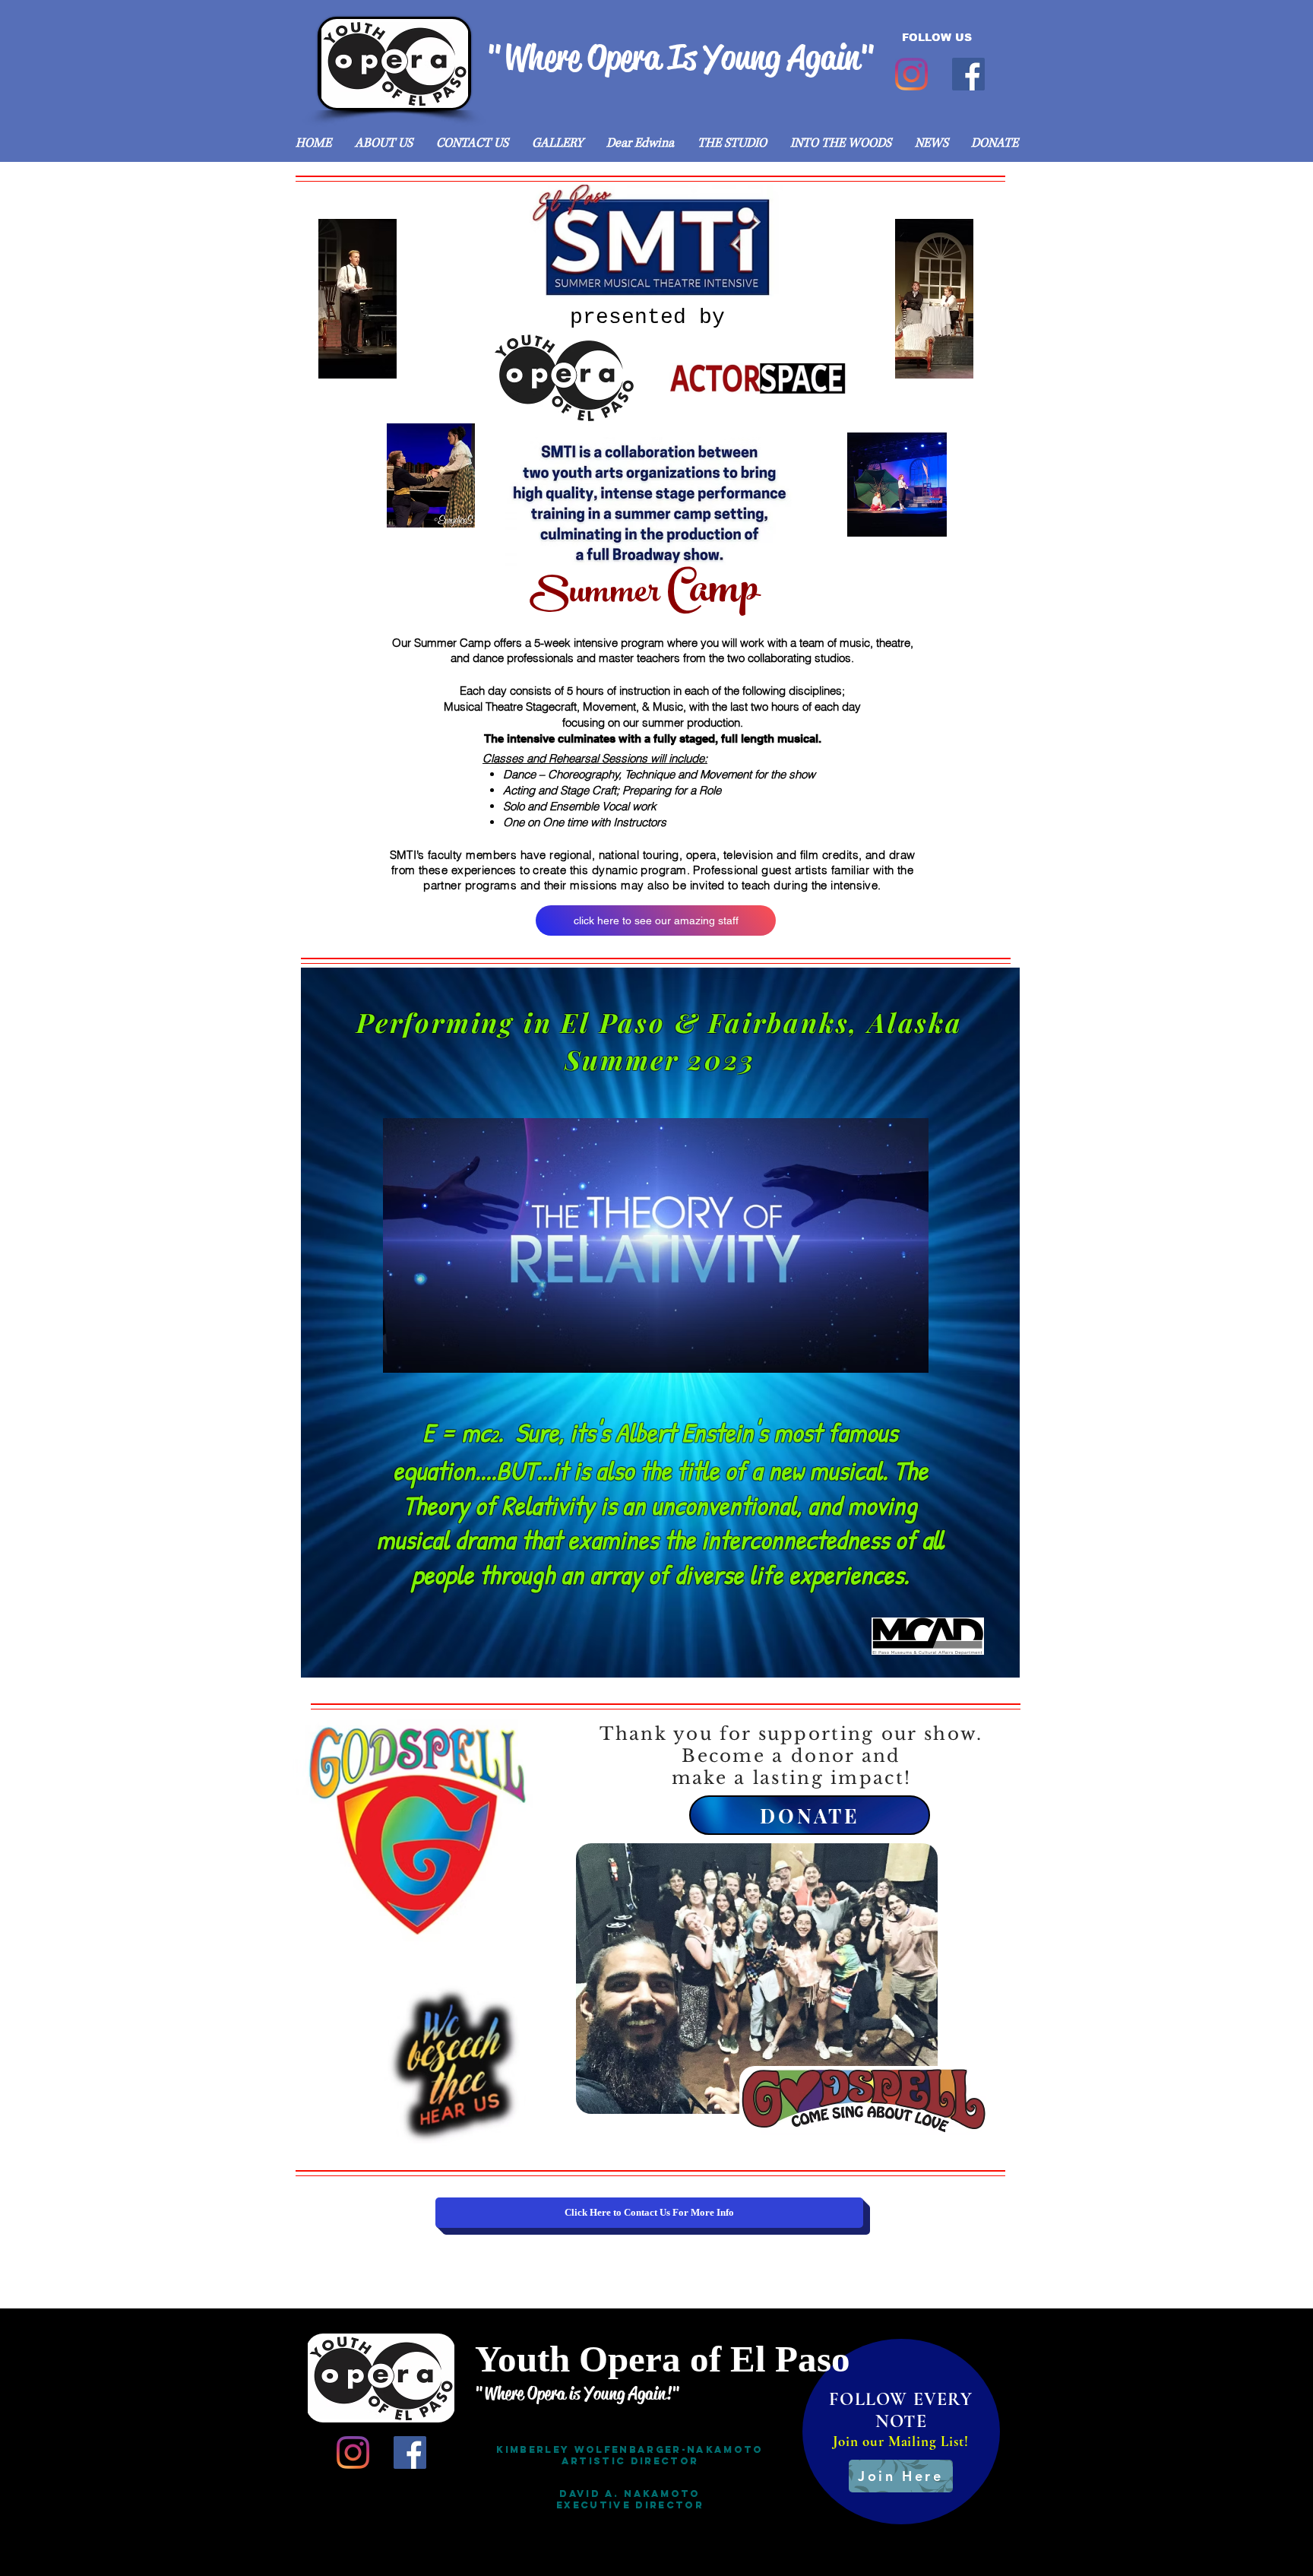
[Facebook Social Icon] (968, 74)
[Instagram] (911, 74)
